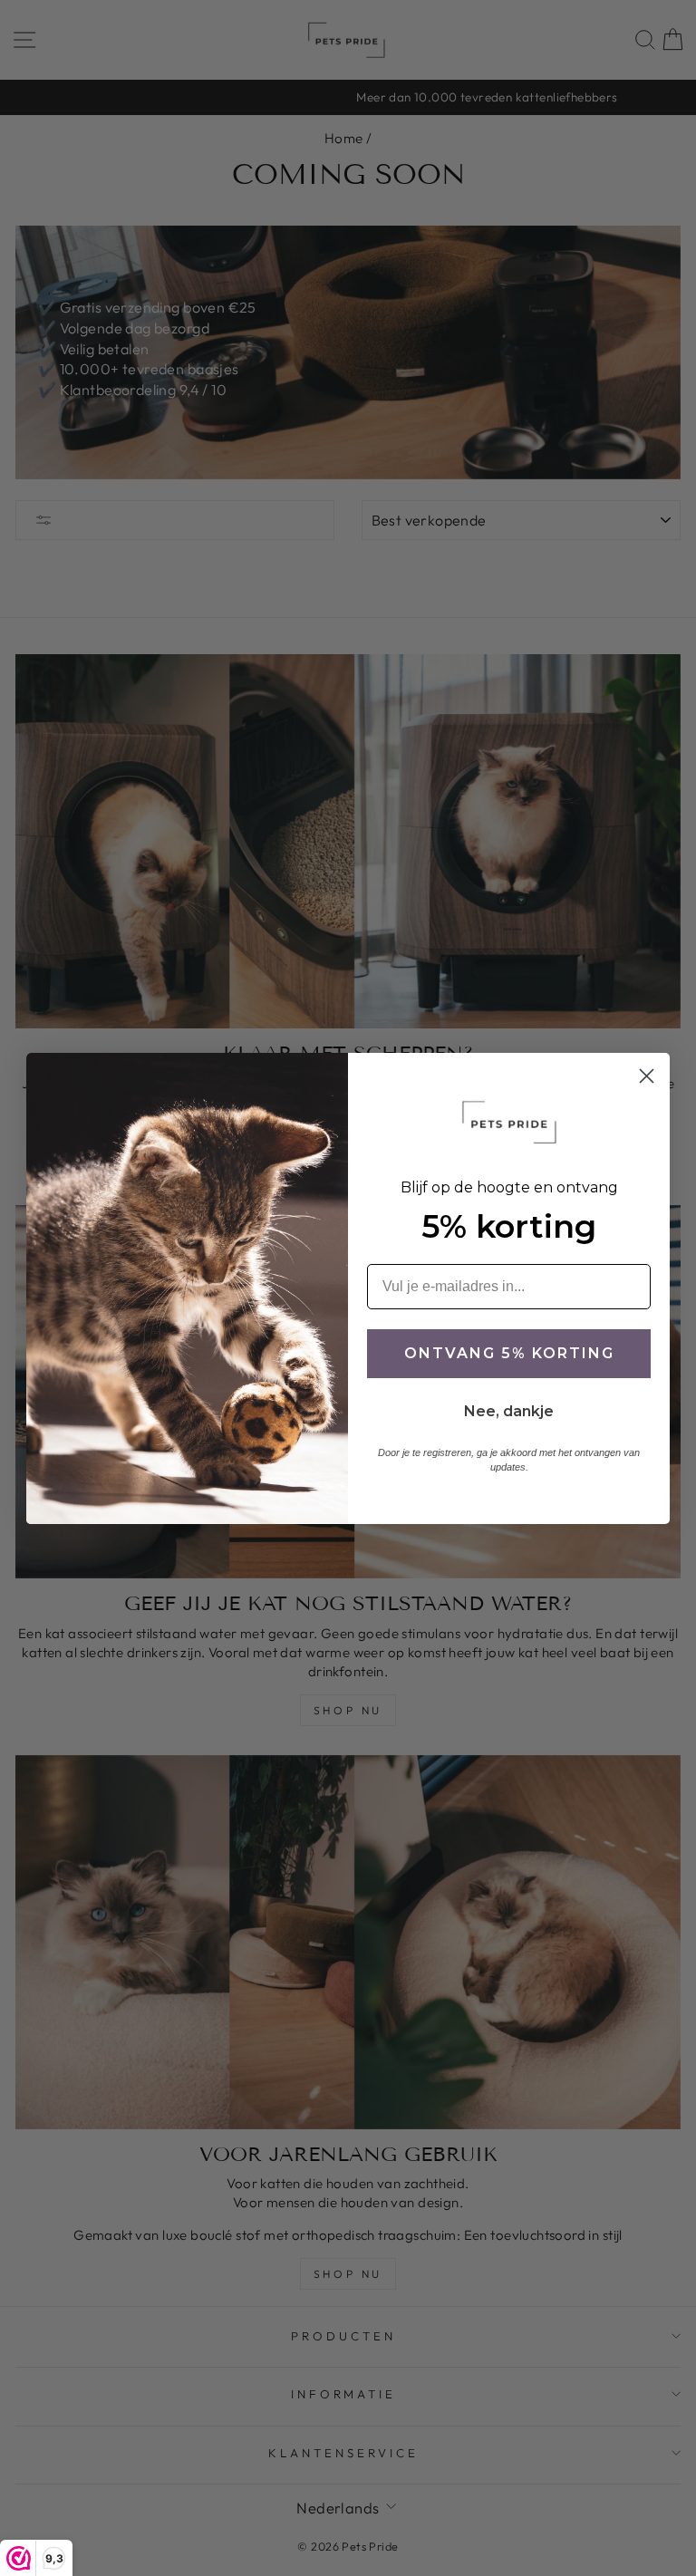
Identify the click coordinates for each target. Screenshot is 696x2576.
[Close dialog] (647, 1076)
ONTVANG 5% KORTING (509, 1353)
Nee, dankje (509, 1411)
